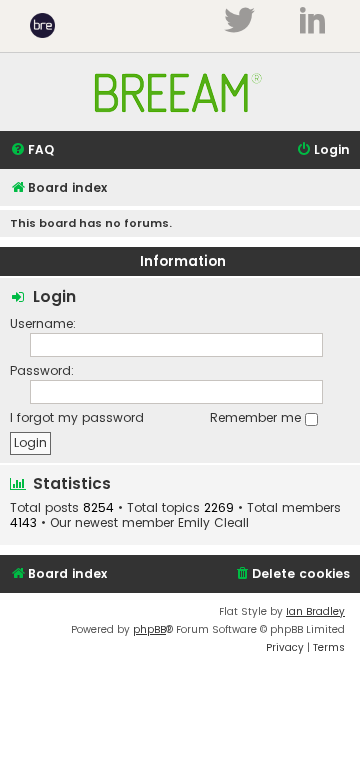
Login (54, 296)
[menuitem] (32, 150)
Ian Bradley (315, 611)
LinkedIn (312, 20)
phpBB (149, 629)
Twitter (239, 20)
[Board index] (180, 122)
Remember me (257, 417)
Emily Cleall (213, 523)
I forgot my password (77, 417)
